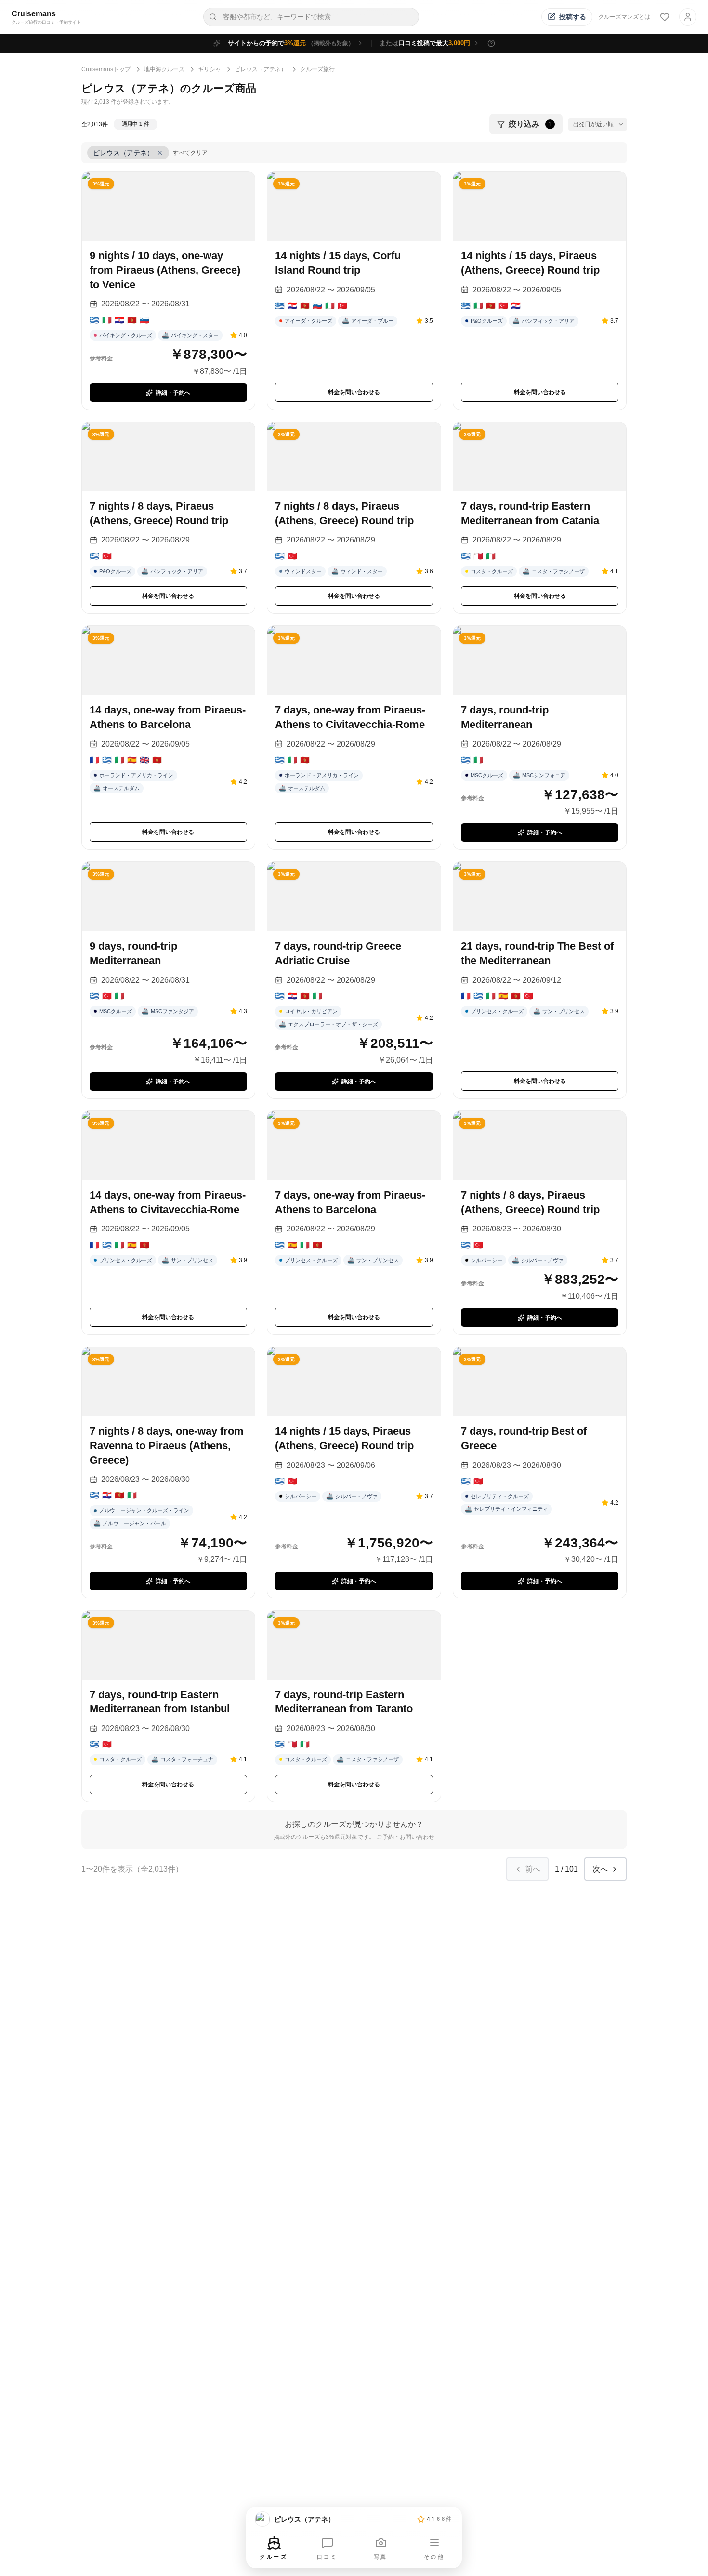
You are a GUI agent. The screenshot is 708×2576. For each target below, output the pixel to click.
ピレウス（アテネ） (261, 69)
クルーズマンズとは (624, 17)
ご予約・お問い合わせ (406, 1837)
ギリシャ (210, 69)
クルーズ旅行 (317, 69)
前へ (533, 1869)
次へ (600, 1869)
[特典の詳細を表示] (491, 43)
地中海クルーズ (164, 69)
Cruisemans (34, 14)
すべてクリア (190, 153)
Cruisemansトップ (106, 69)
